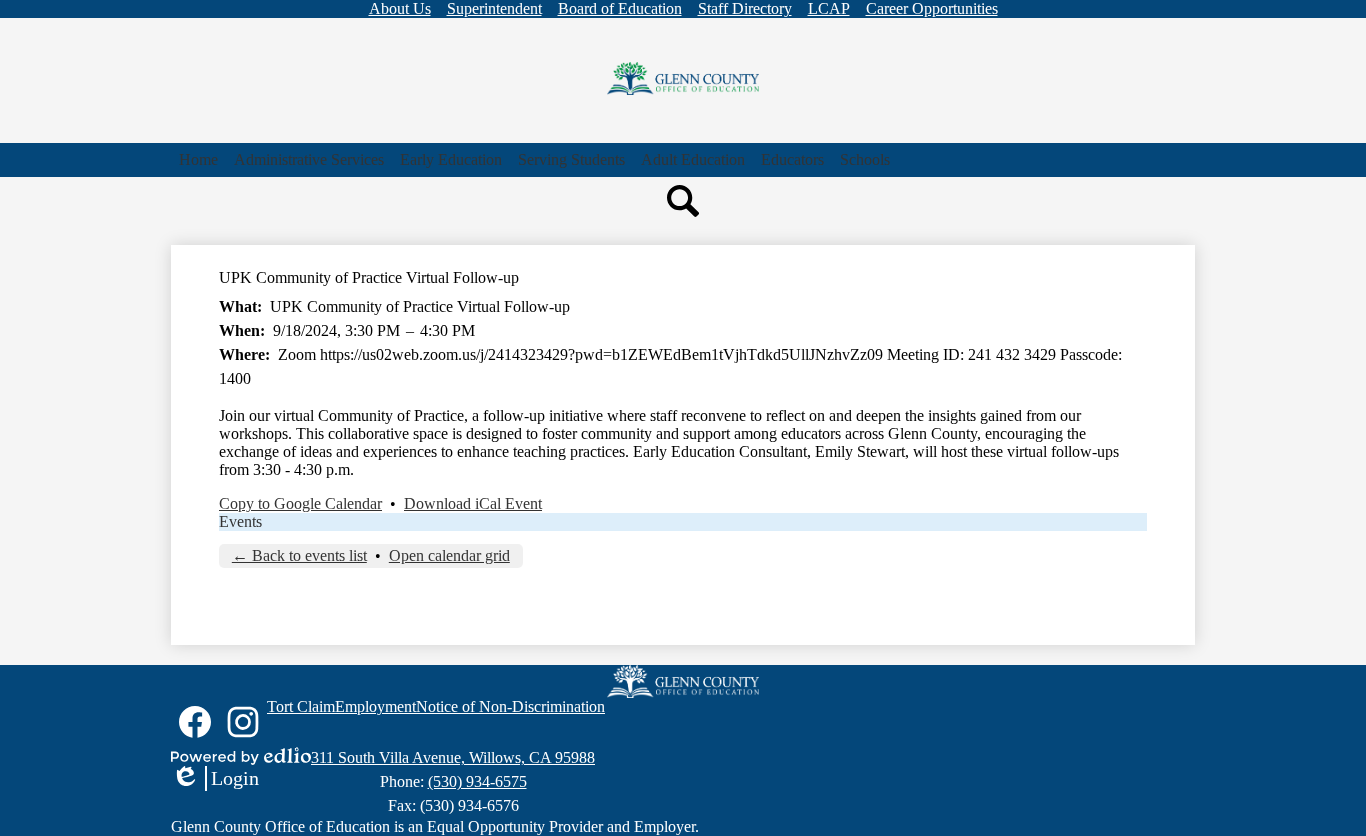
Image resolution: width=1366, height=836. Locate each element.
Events (240, 521)
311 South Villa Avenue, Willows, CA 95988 (453, 757)
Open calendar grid (449, 555)
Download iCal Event (473, 503)
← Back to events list (299, 555)
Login (215, 779)
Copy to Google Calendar (300, 503)
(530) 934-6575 (477, 781)
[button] (309, 160)
